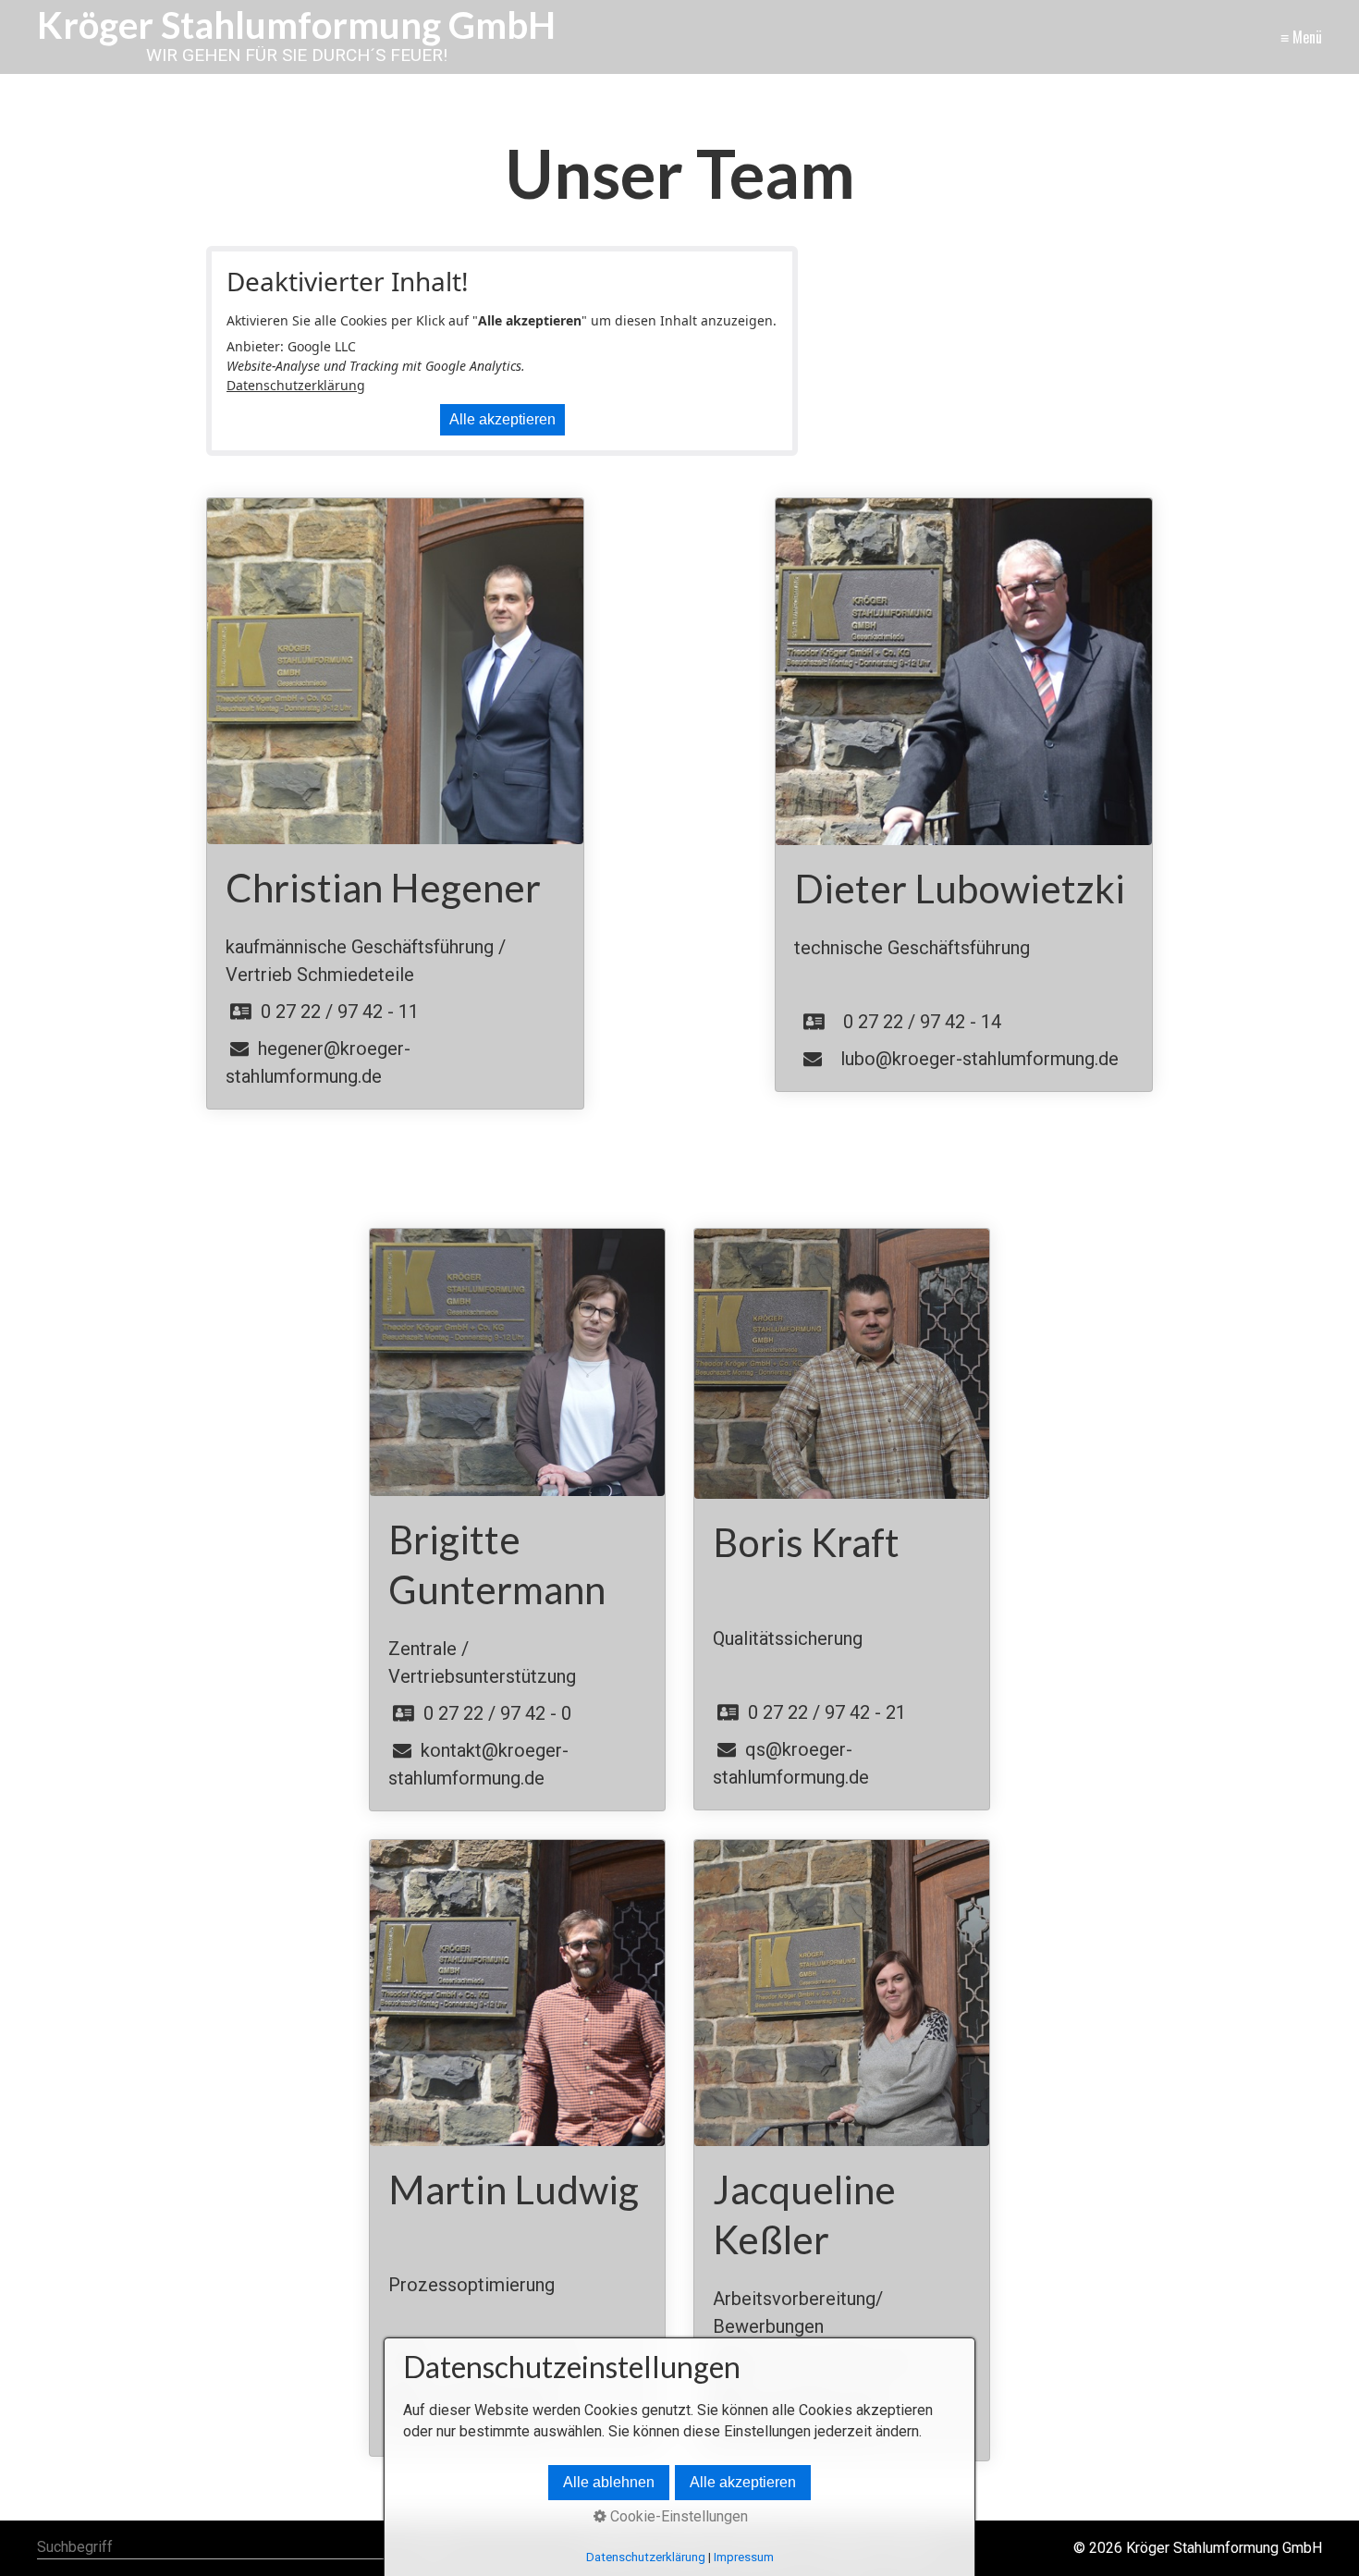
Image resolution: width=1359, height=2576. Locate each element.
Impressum (744, 2557)
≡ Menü (1301, 37)
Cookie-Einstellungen (677, 2516)
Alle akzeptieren (502, 419)
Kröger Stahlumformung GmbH (296, 25)
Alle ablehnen (609, 2482)
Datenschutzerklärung (296, 385)
